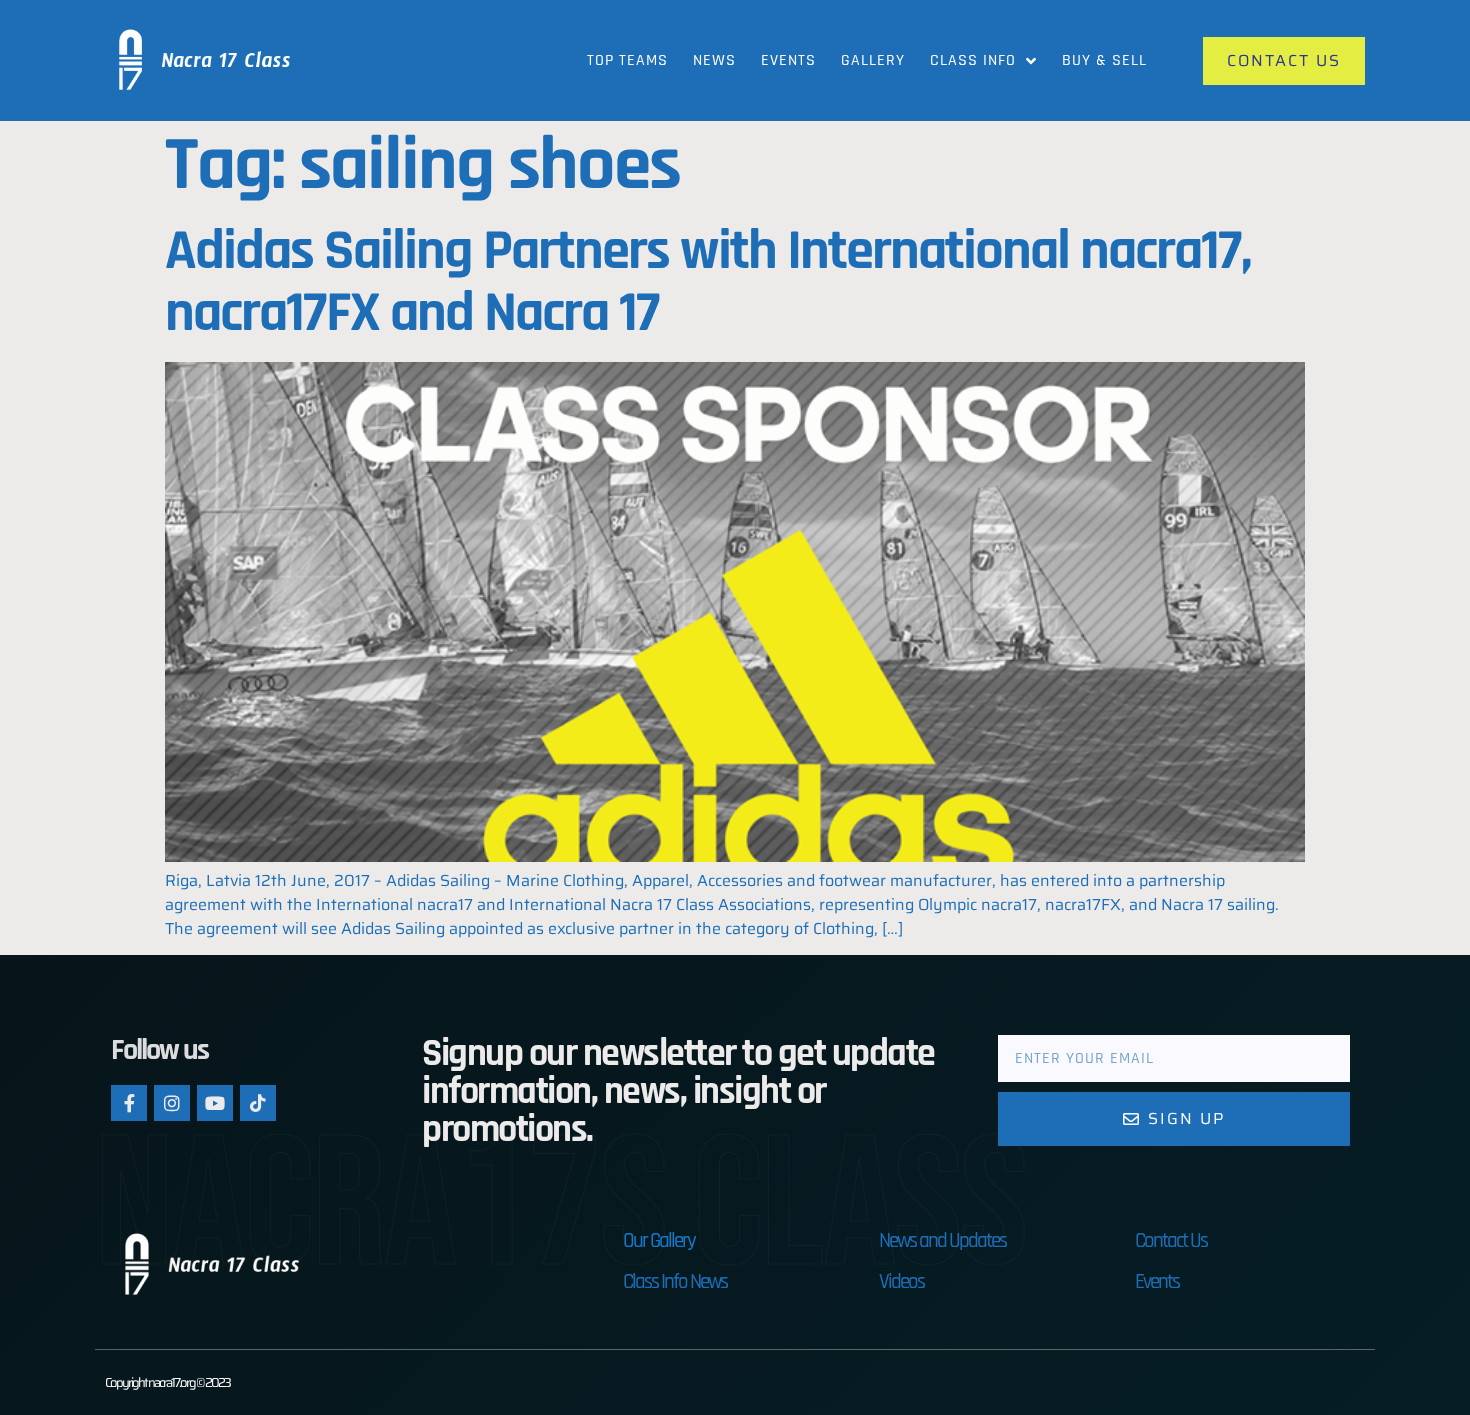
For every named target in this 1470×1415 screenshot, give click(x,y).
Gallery (873, 60)
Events (788, 60)
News (714, 60)
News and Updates (942, 1240)
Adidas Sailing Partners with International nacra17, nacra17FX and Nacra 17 (708, 283)
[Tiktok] (258, 1103)
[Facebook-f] (129, 1103)
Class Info (973, 60)
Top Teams (627, 60)
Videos (901, 1281)
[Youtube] (215, 1103)
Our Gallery (659, 1240)
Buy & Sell (1104, 60)
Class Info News (675, 1281)
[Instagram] (172, 1103)
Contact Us (1171, 1240)
